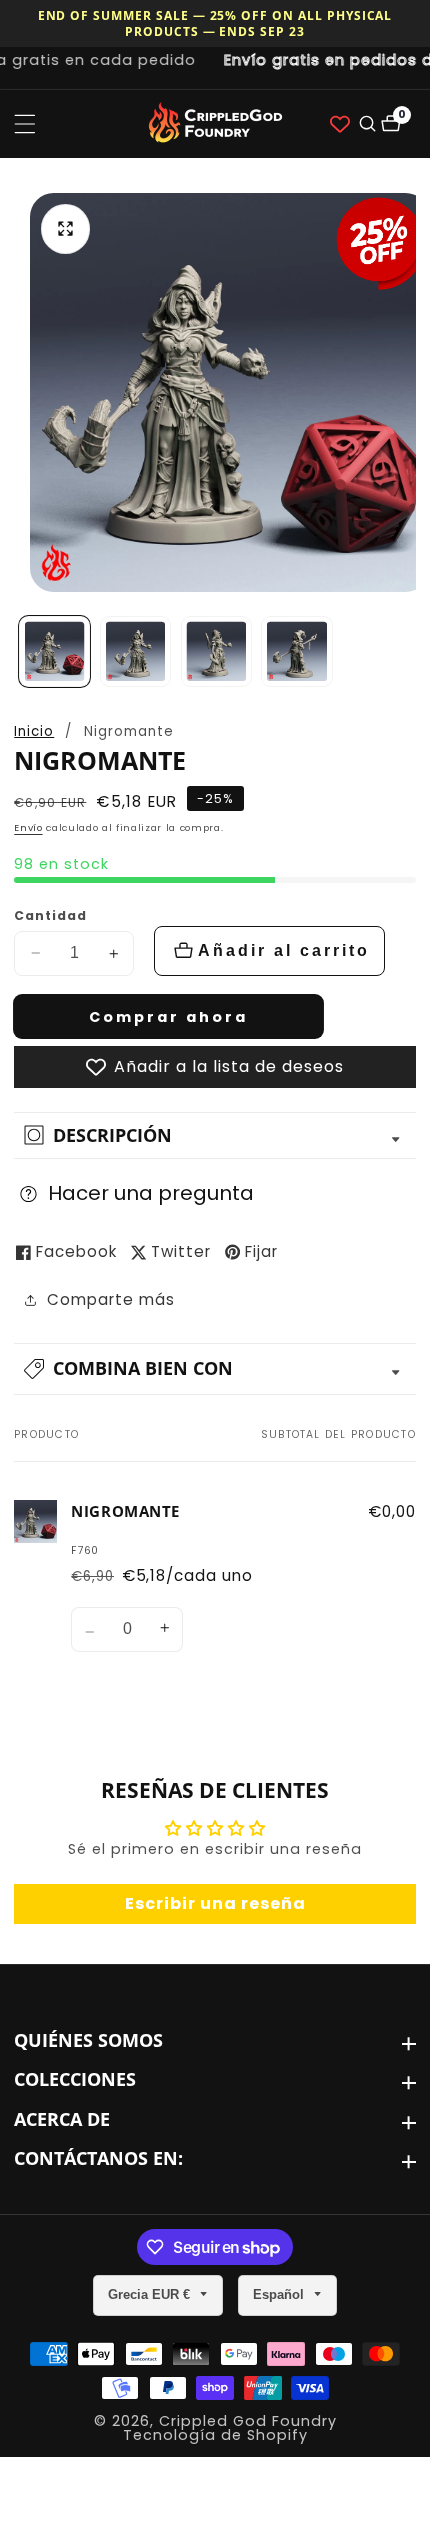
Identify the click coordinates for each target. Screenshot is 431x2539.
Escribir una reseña (215, 1903)
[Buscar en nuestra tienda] (366, 123)
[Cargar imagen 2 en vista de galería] (135, 651)
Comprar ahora (168, 1017)
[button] (215, 1369)
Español (280, 2294)
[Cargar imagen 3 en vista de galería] (216, 651)
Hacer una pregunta (151, 1193)
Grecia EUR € (151, 2294)
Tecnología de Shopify (215, 2435)
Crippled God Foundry (248, 2421)
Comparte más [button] (111, 1299)
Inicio (34, 731)
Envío (28, 827)
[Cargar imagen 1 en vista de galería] (54, 651)
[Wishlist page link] (340, 124)
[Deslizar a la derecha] (409, 651)
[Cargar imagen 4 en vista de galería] (296, 651)
